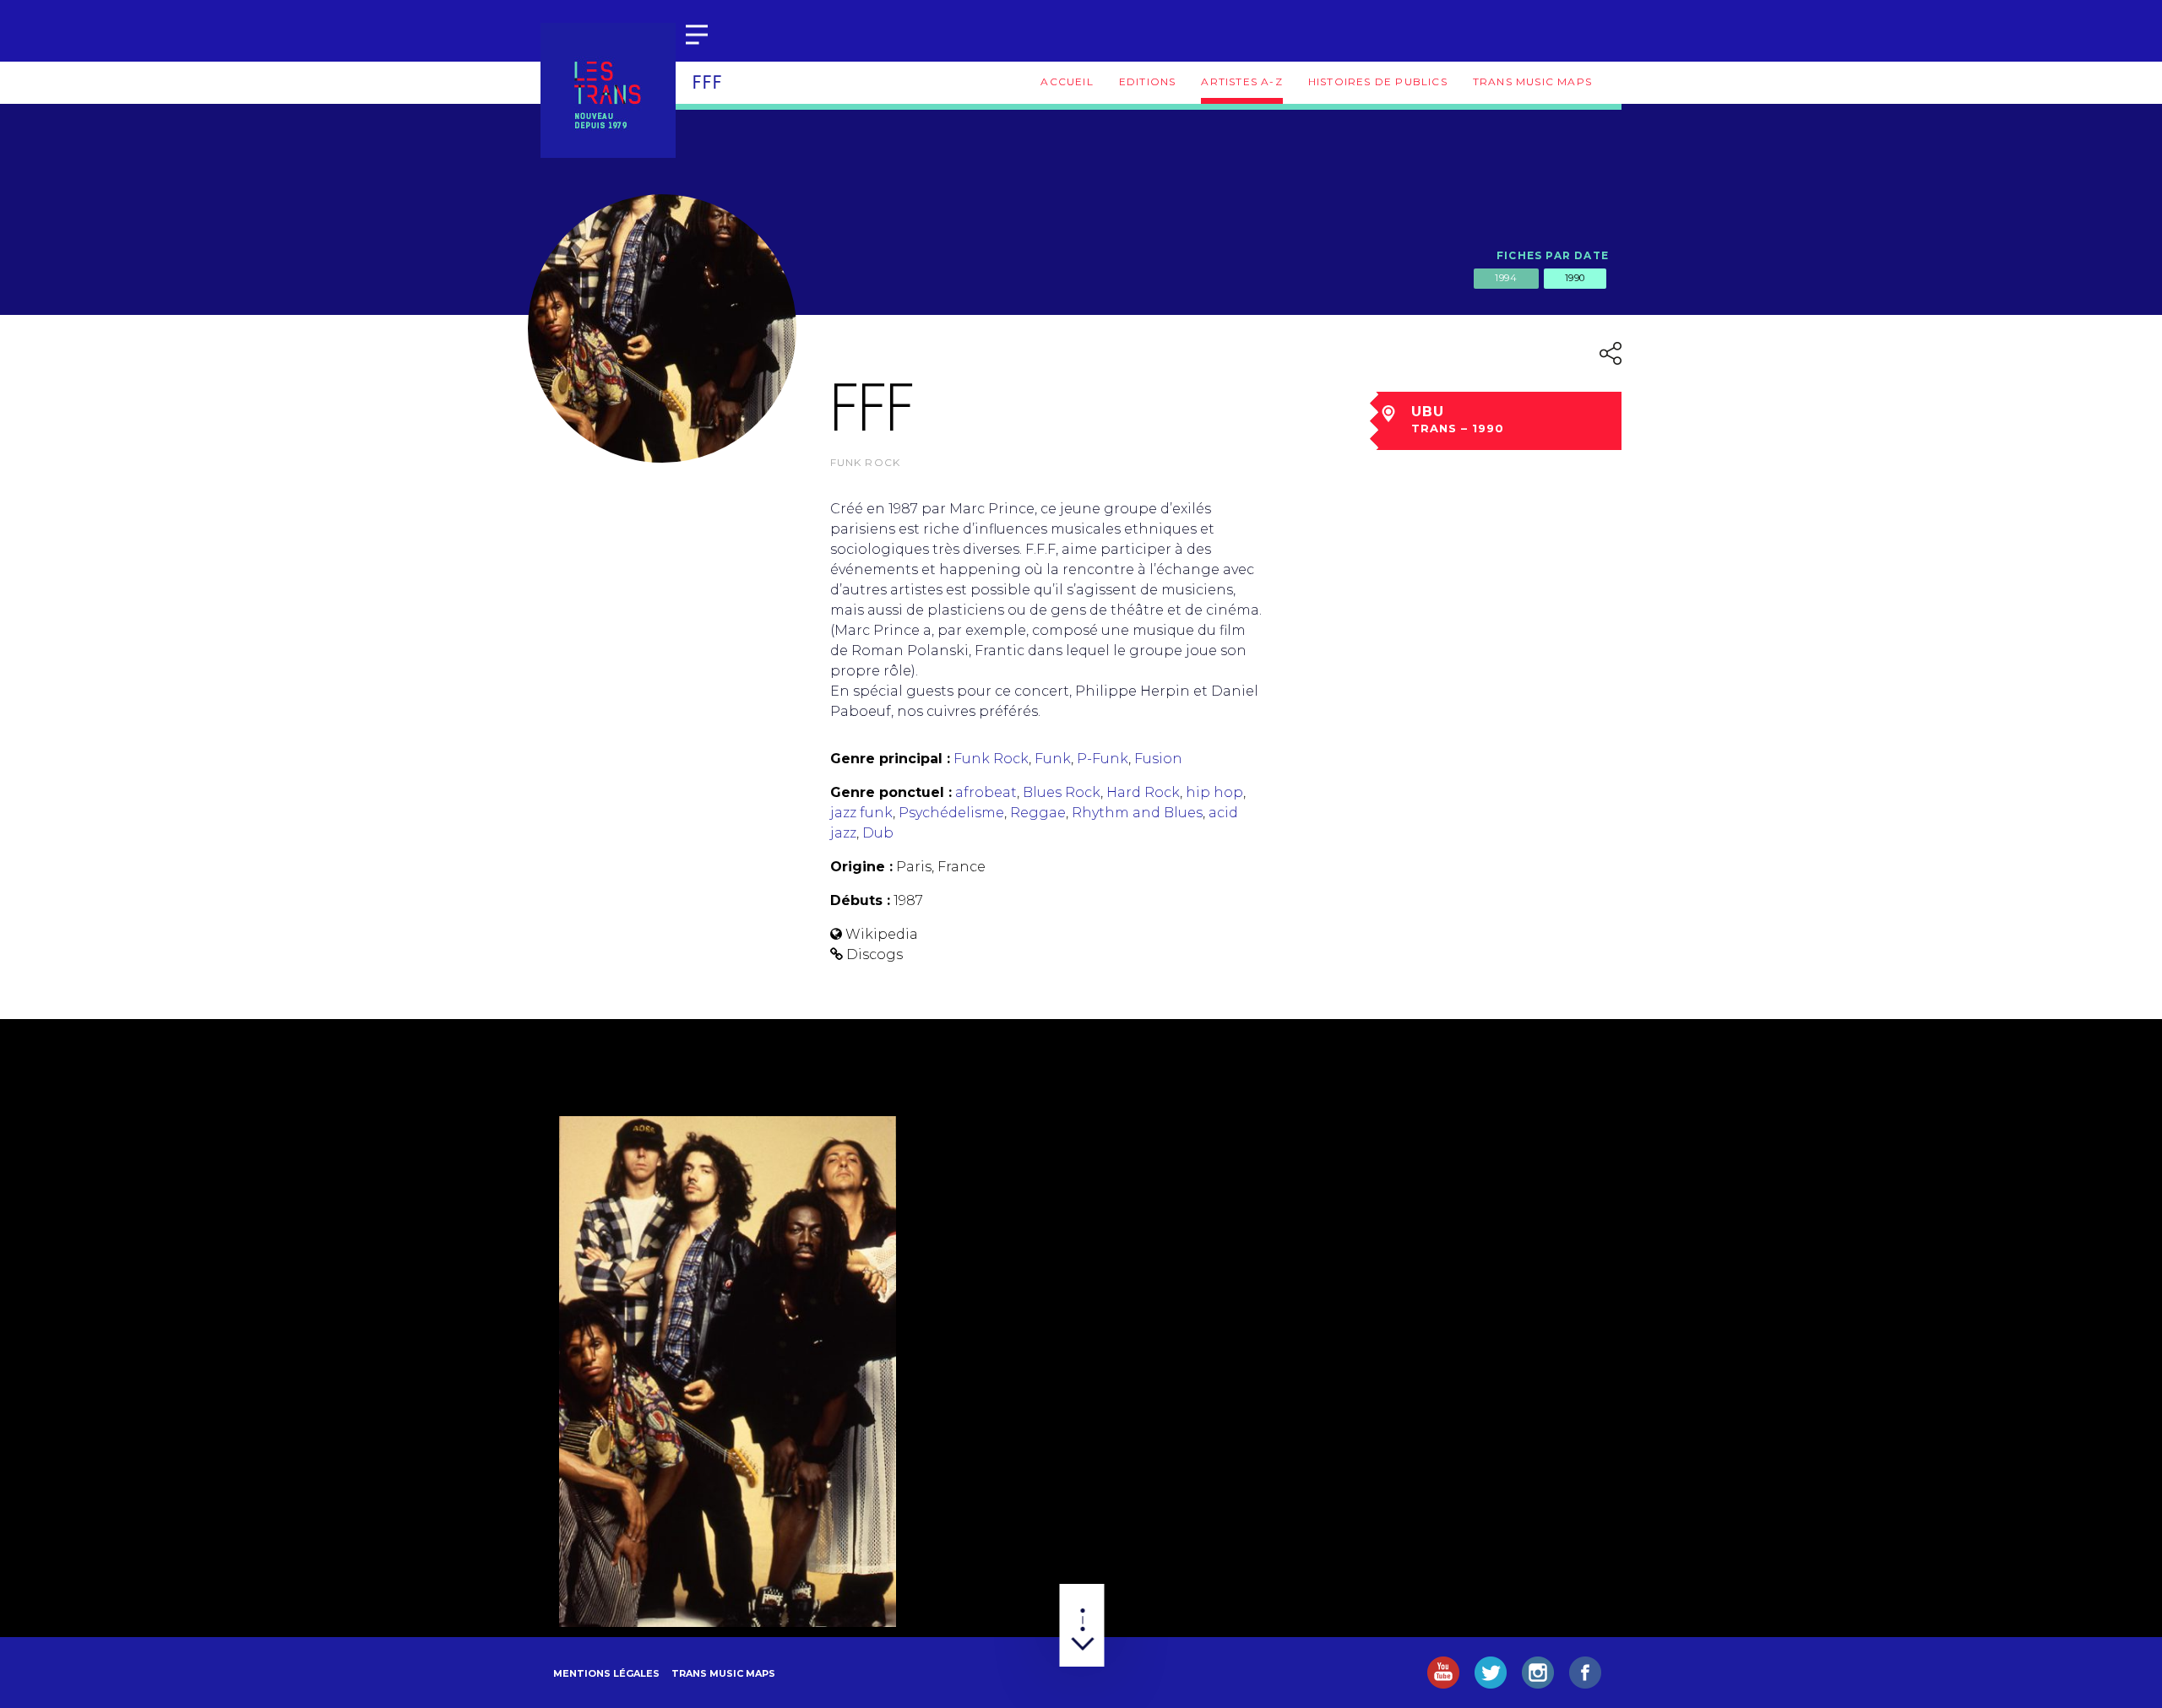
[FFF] (728, 1371)
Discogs (875, 954)
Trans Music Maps (1532, 81)
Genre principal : (890, 759)
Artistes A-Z (1241, 81)
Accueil (1067, 81)
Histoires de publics (1378, 81)
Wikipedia (882, 934)
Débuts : (860, 900)
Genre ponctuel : (891, 792)
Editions (1148, 81)
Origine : (861, 867)
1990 (1575, 278)
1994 (1506, 278)
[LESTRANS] (608, 90)
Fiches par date (1553, 255)
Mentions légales (606, 1673)
